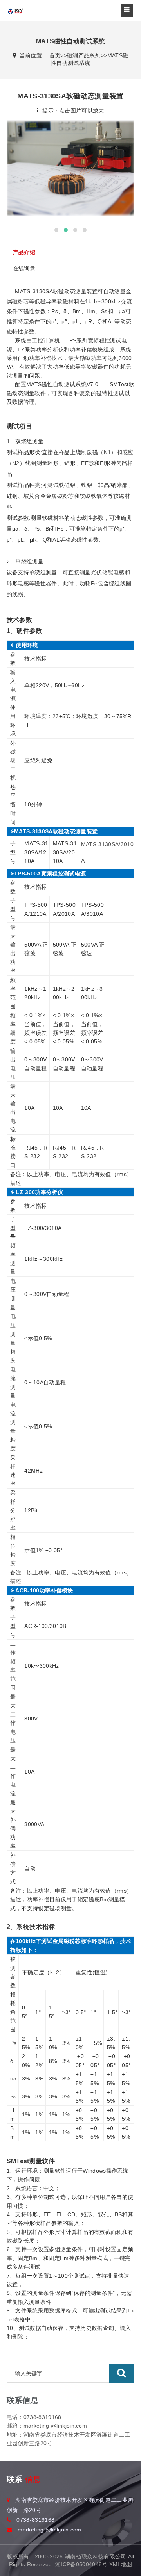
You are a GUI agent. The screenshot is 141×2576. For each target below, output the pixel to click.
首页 (55, 55)
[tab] (70, 252)
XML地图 (121, 2564)
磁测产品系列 (84, 55)
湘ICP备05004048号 (81, 2564)
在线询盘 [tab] (24, 268)
